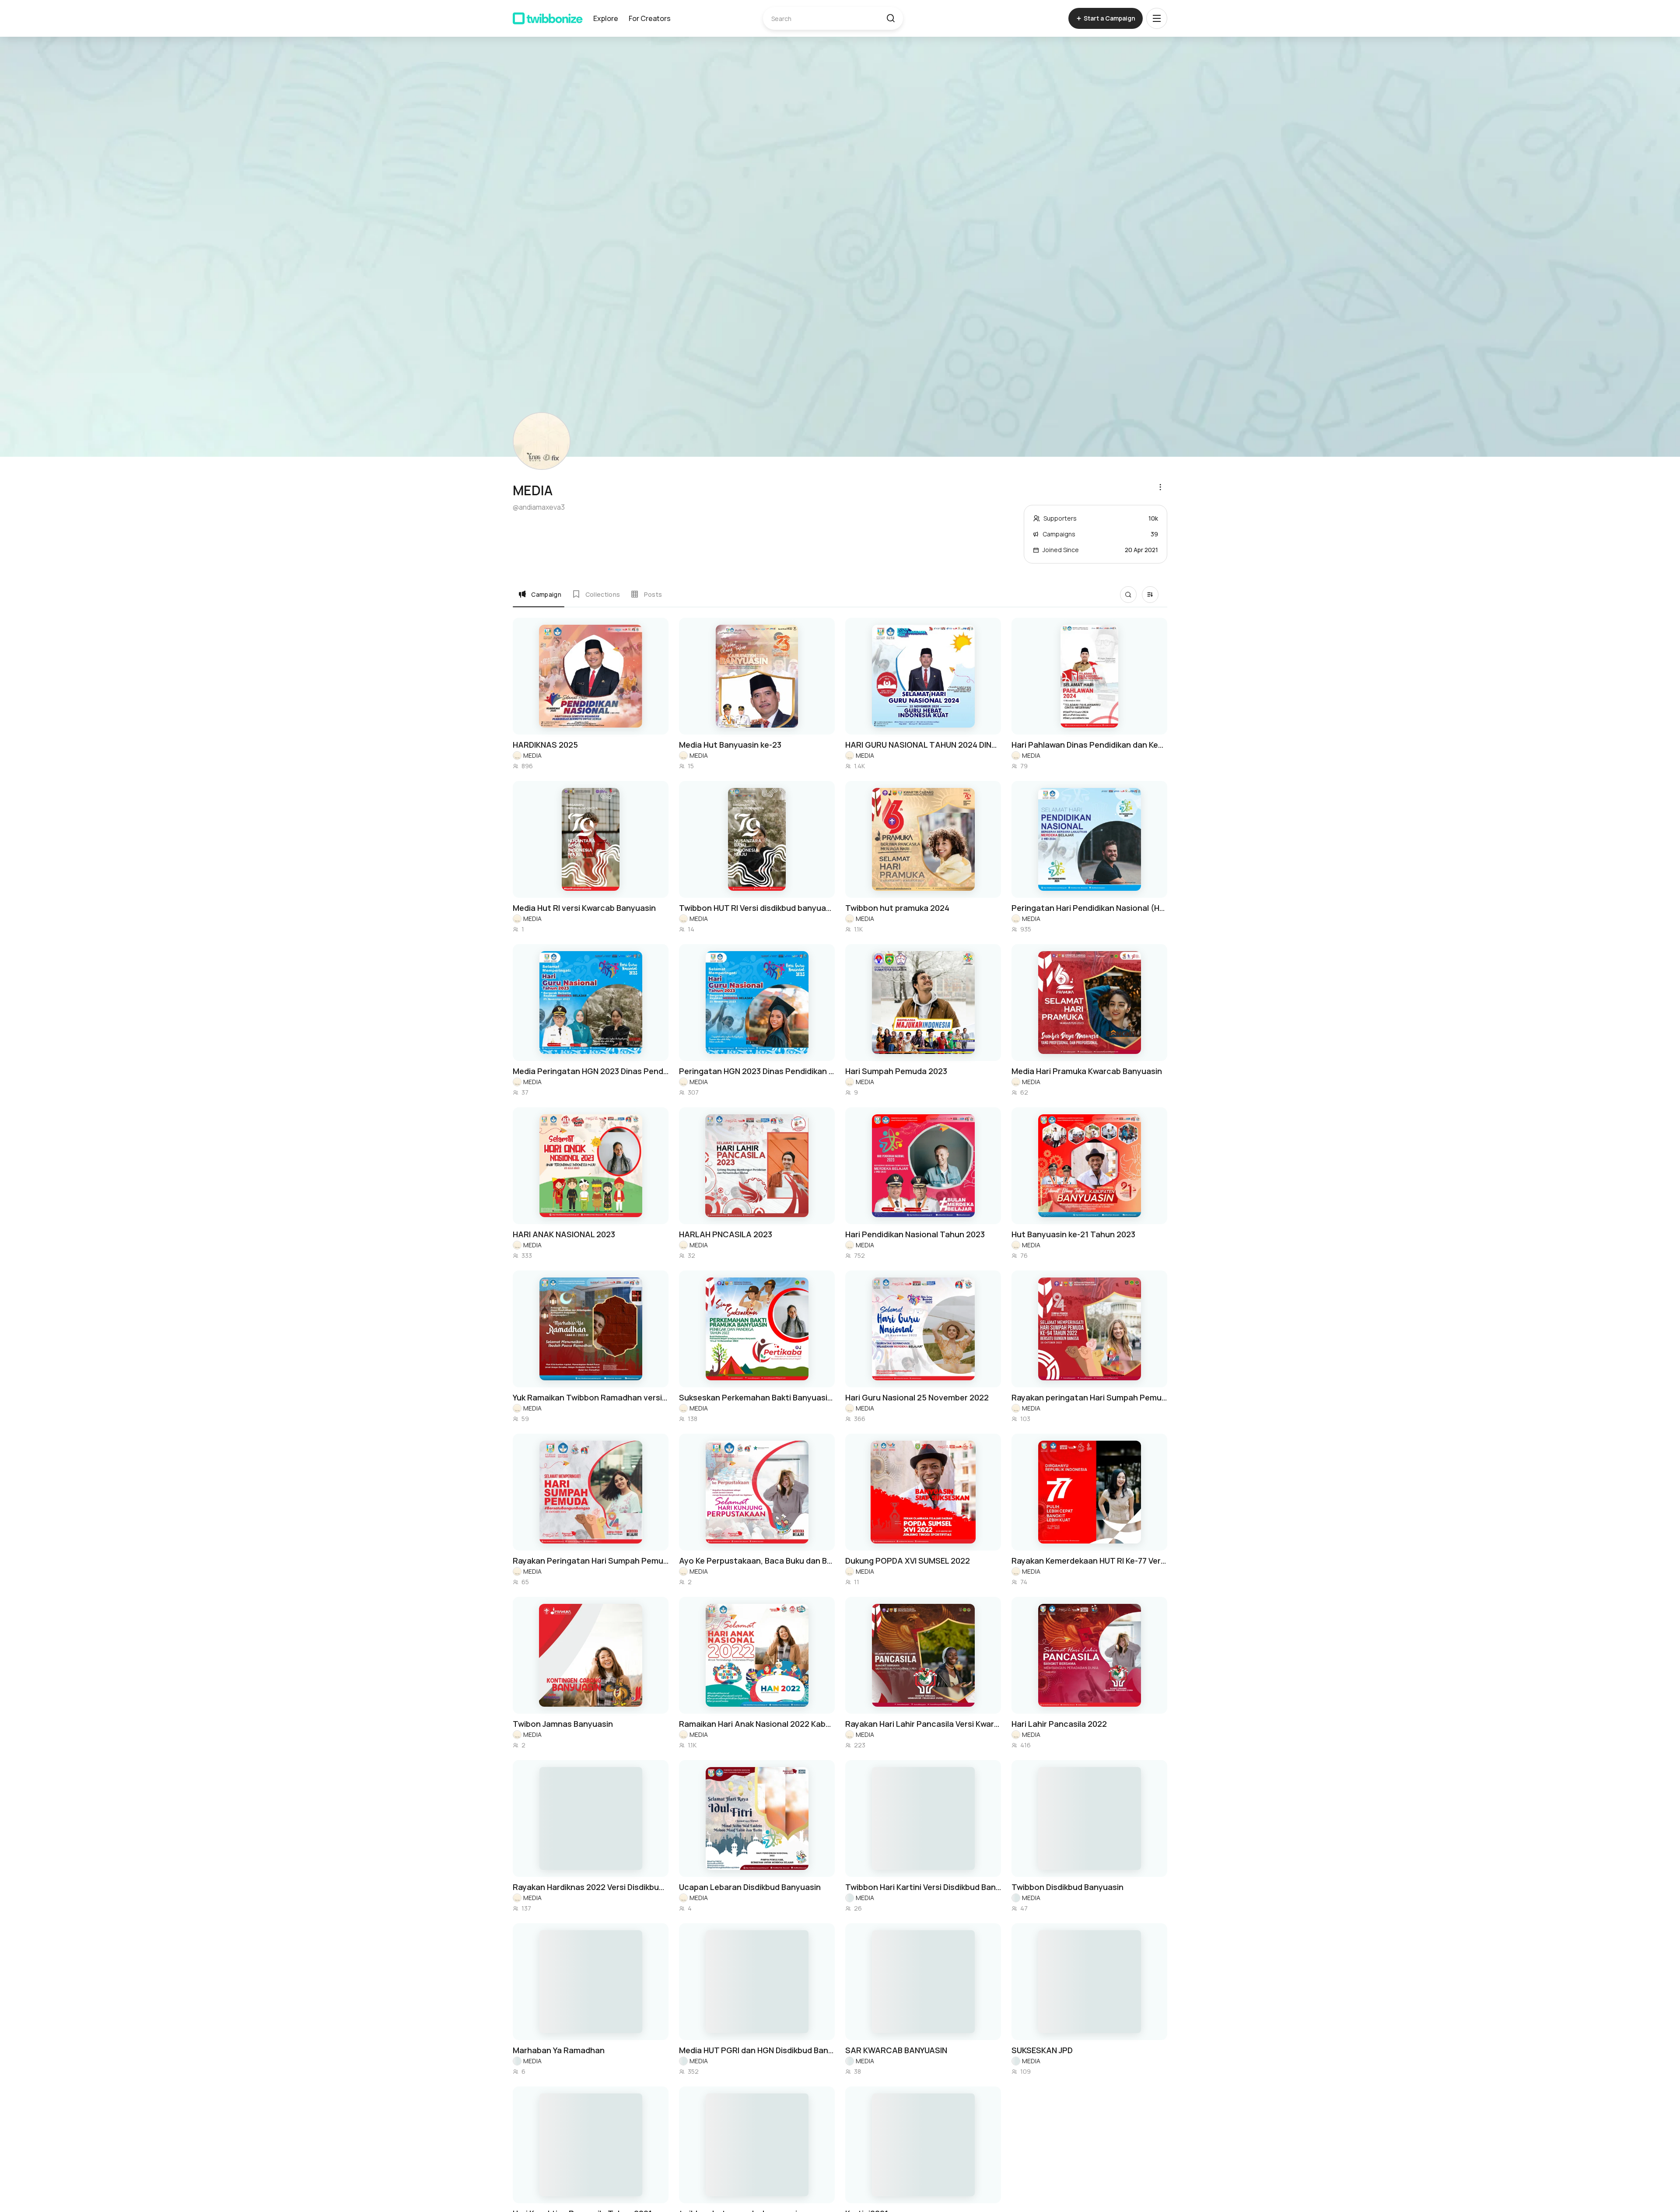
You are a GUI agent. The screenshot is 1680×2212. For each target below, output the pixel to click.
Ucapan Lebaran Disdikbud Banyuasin (750, 1887)
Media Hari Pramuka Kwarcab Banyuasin (1087, 1071)
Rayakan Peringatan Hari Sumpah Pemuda (591, 1561)
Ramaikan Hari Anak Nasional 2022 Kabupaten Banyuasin (757, 1724)
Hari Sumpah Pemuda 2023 (896, 1071)
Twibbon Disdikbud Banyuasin (1067, 1887)
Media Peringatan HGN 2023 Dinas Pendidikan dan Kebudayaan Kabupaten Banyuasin (591, 1071)
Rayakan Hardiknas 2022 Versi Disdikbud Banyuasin (591, 1887)
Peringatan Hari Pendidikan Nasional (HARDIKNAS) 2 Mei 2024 (1089, 908)
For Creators (650, 18)
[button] (891, 18)
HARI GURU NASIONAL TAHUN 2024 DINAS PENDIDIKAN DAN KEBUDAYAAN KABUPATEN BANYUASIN (923, 745)
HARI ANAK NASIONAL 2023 (564, 1234)
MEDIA (532, 755)
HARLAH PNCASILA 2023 (726, 1234)
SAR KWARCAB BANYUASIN (896, 2050)
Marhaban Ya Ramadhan (559, 2050)
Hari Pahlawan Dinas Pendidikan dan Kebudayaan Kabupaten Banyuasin (1089, 745)
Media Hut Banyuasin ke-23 (730, 745)
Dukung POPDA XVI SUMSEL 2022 (908, 1561)
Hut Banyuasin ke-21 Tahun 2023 (1073, 1234)
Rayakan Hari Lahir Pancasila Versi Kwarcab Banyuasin (923, 1724)
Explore (606, 18)
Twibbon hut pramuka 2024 (897, 908)
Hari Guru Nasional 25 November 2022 (917, 1397)
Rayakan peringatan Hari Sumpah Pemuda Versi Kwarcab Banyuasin (1089, 1397)
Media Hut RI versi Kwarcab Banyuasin (584, 908)
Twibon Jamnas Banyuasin (563, 1724)
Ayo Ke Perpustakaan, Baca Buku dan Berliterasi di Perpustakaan (757, 1561)
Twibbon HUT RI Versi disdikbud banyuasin (757, 908)
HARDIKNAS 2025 (545, 745)
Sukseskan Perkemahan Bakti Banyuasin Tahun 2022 (757, 1397)
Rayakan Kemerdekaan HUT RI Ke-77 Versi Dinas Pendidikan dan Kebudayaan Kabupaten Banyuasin (1089, 1561)
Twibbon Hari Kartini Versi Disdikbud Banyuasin (923, 1887)
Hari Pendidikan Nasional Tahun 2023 (915, 1234)
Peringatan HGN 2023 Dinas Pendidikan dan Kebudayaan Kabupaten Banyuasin (757, 1071)
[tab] (540, 594)
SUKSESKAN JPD (1042, 2050)
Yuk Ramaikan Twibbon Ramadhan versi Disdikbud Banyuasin (591, 1397)
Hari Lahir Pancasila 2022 (1059, 1724)
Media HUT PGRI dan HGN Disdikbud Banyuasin (757, 2050)
